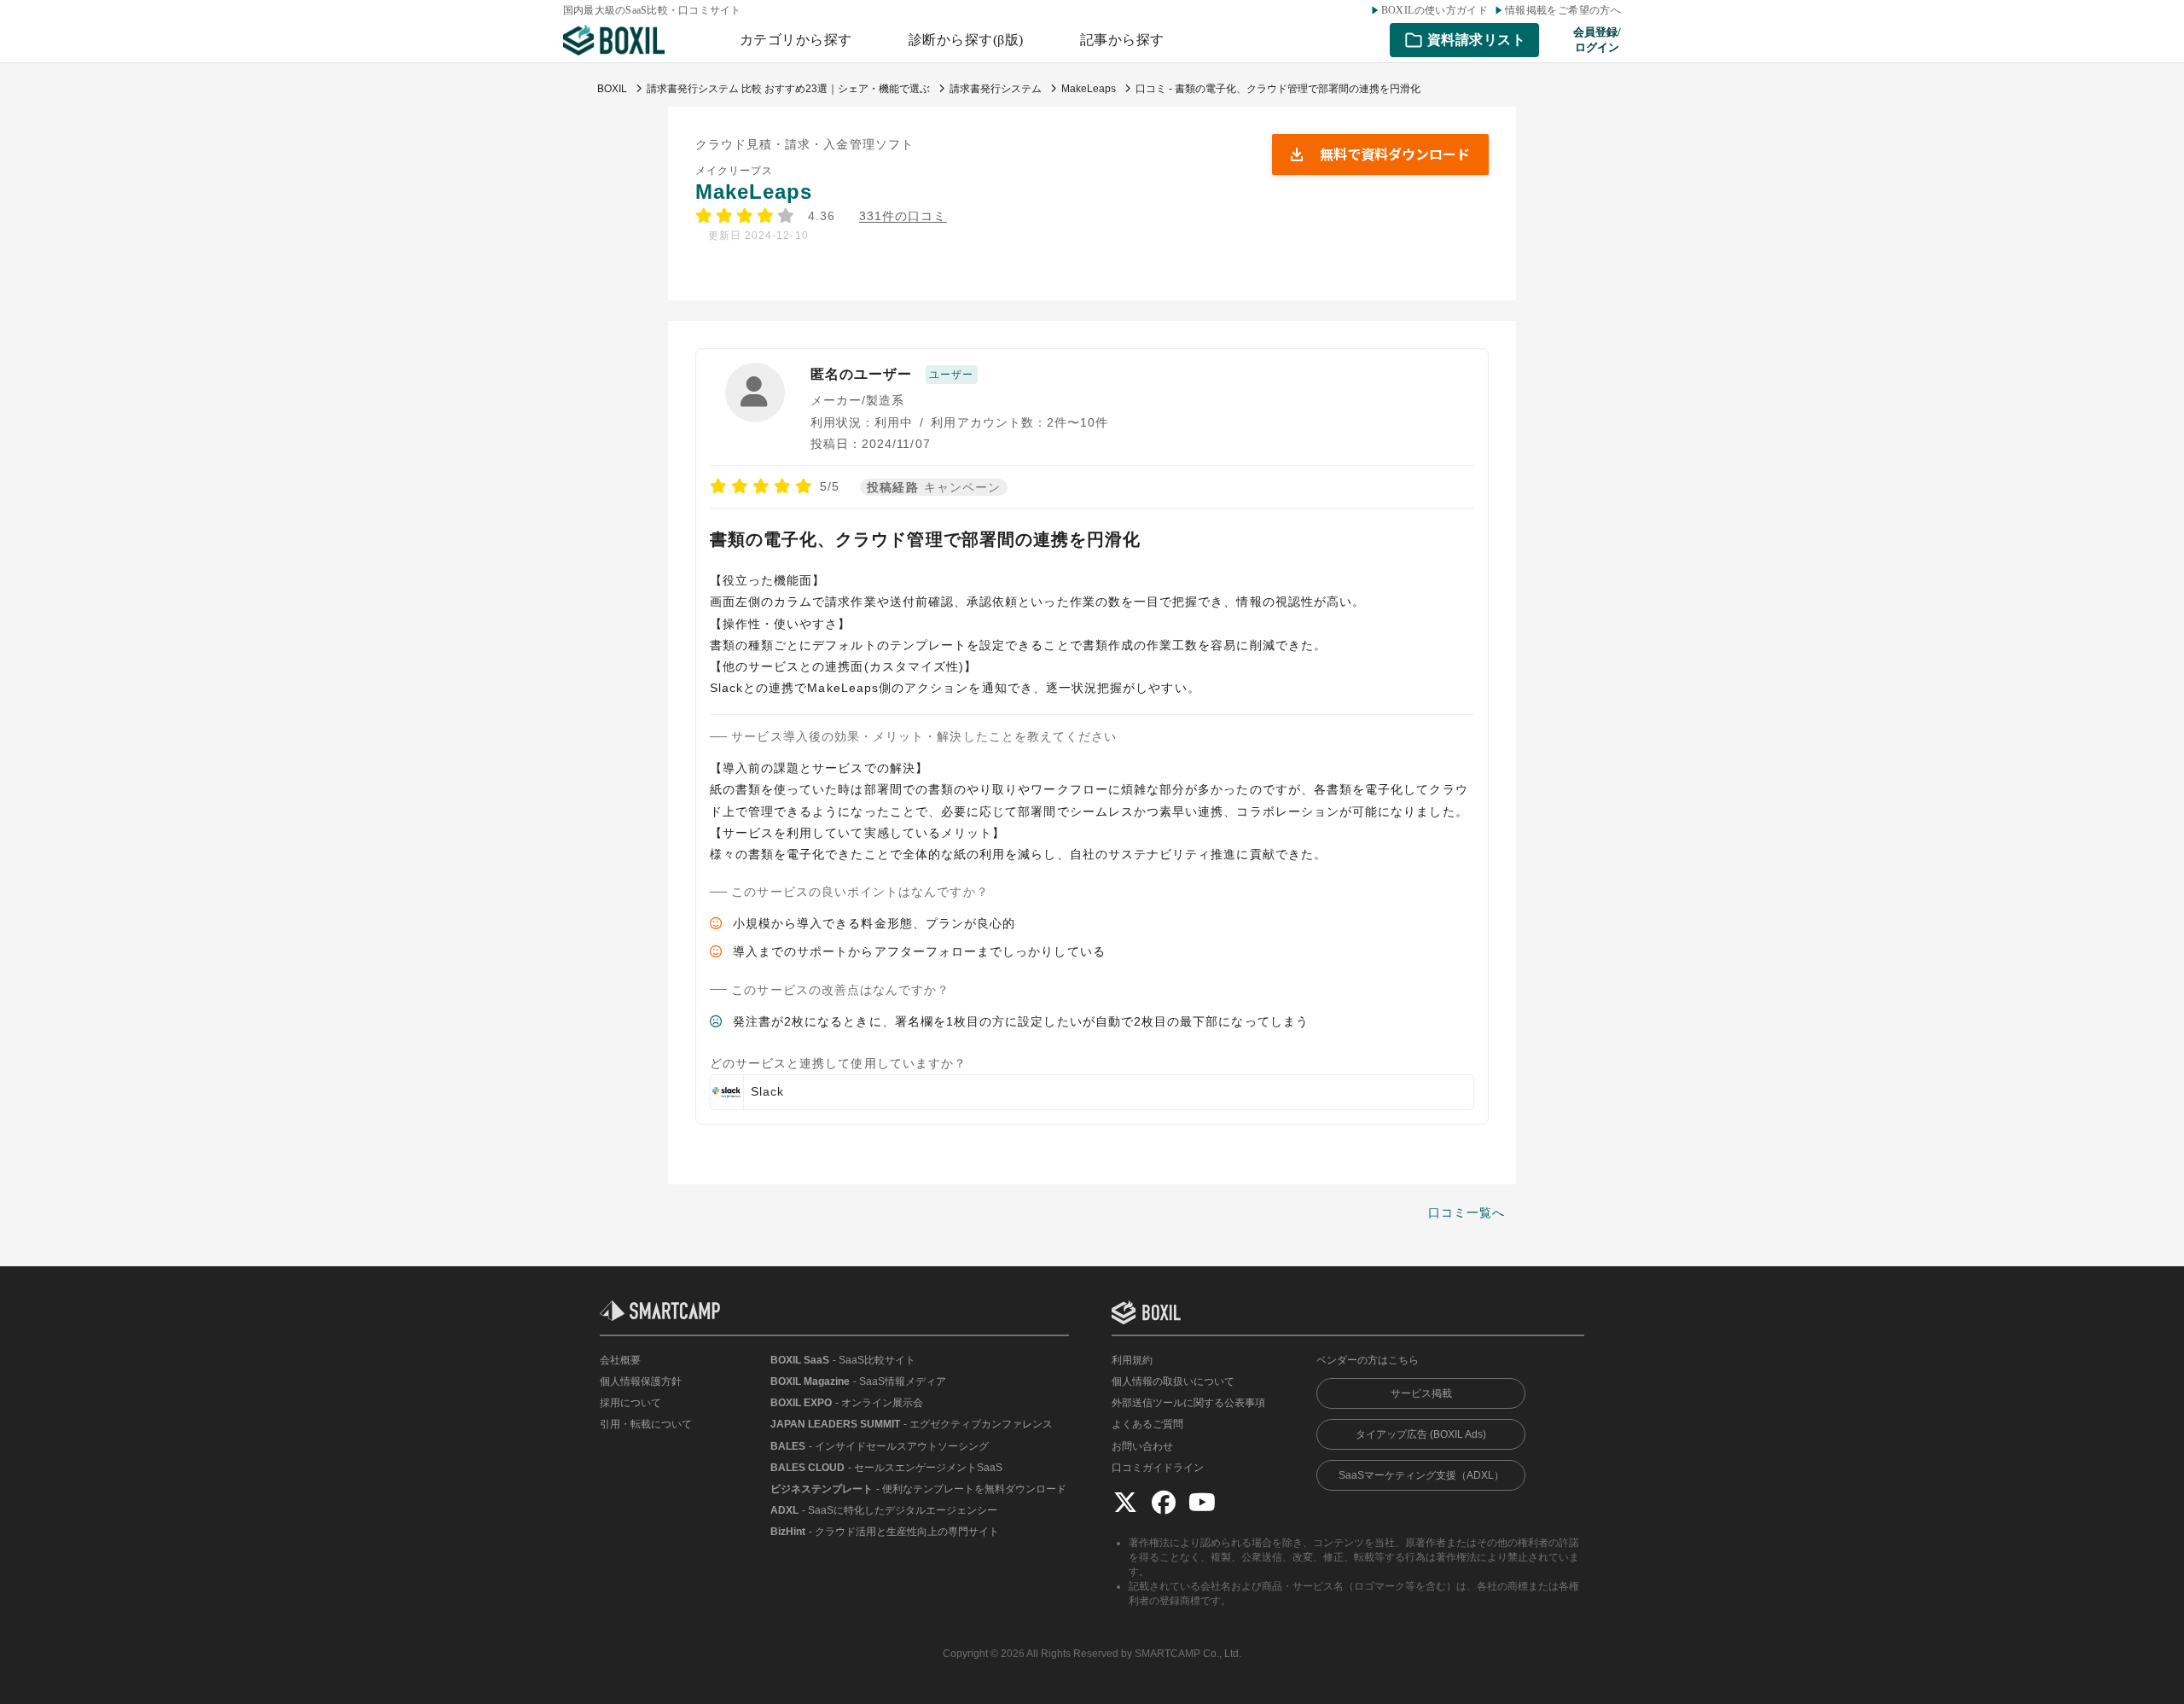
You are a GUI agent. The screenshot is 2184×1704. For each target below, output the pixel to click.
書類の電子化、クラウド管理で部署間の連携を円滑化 (926, 539)
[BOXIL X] (1125, 1502)
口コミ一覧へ (1467, 1213)
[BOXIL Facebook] (1164, 1502)
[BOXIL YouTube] (1202, 1502)
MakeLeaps (754, 192)
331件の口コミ (903, 216)
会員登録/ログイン (1597, 40)
